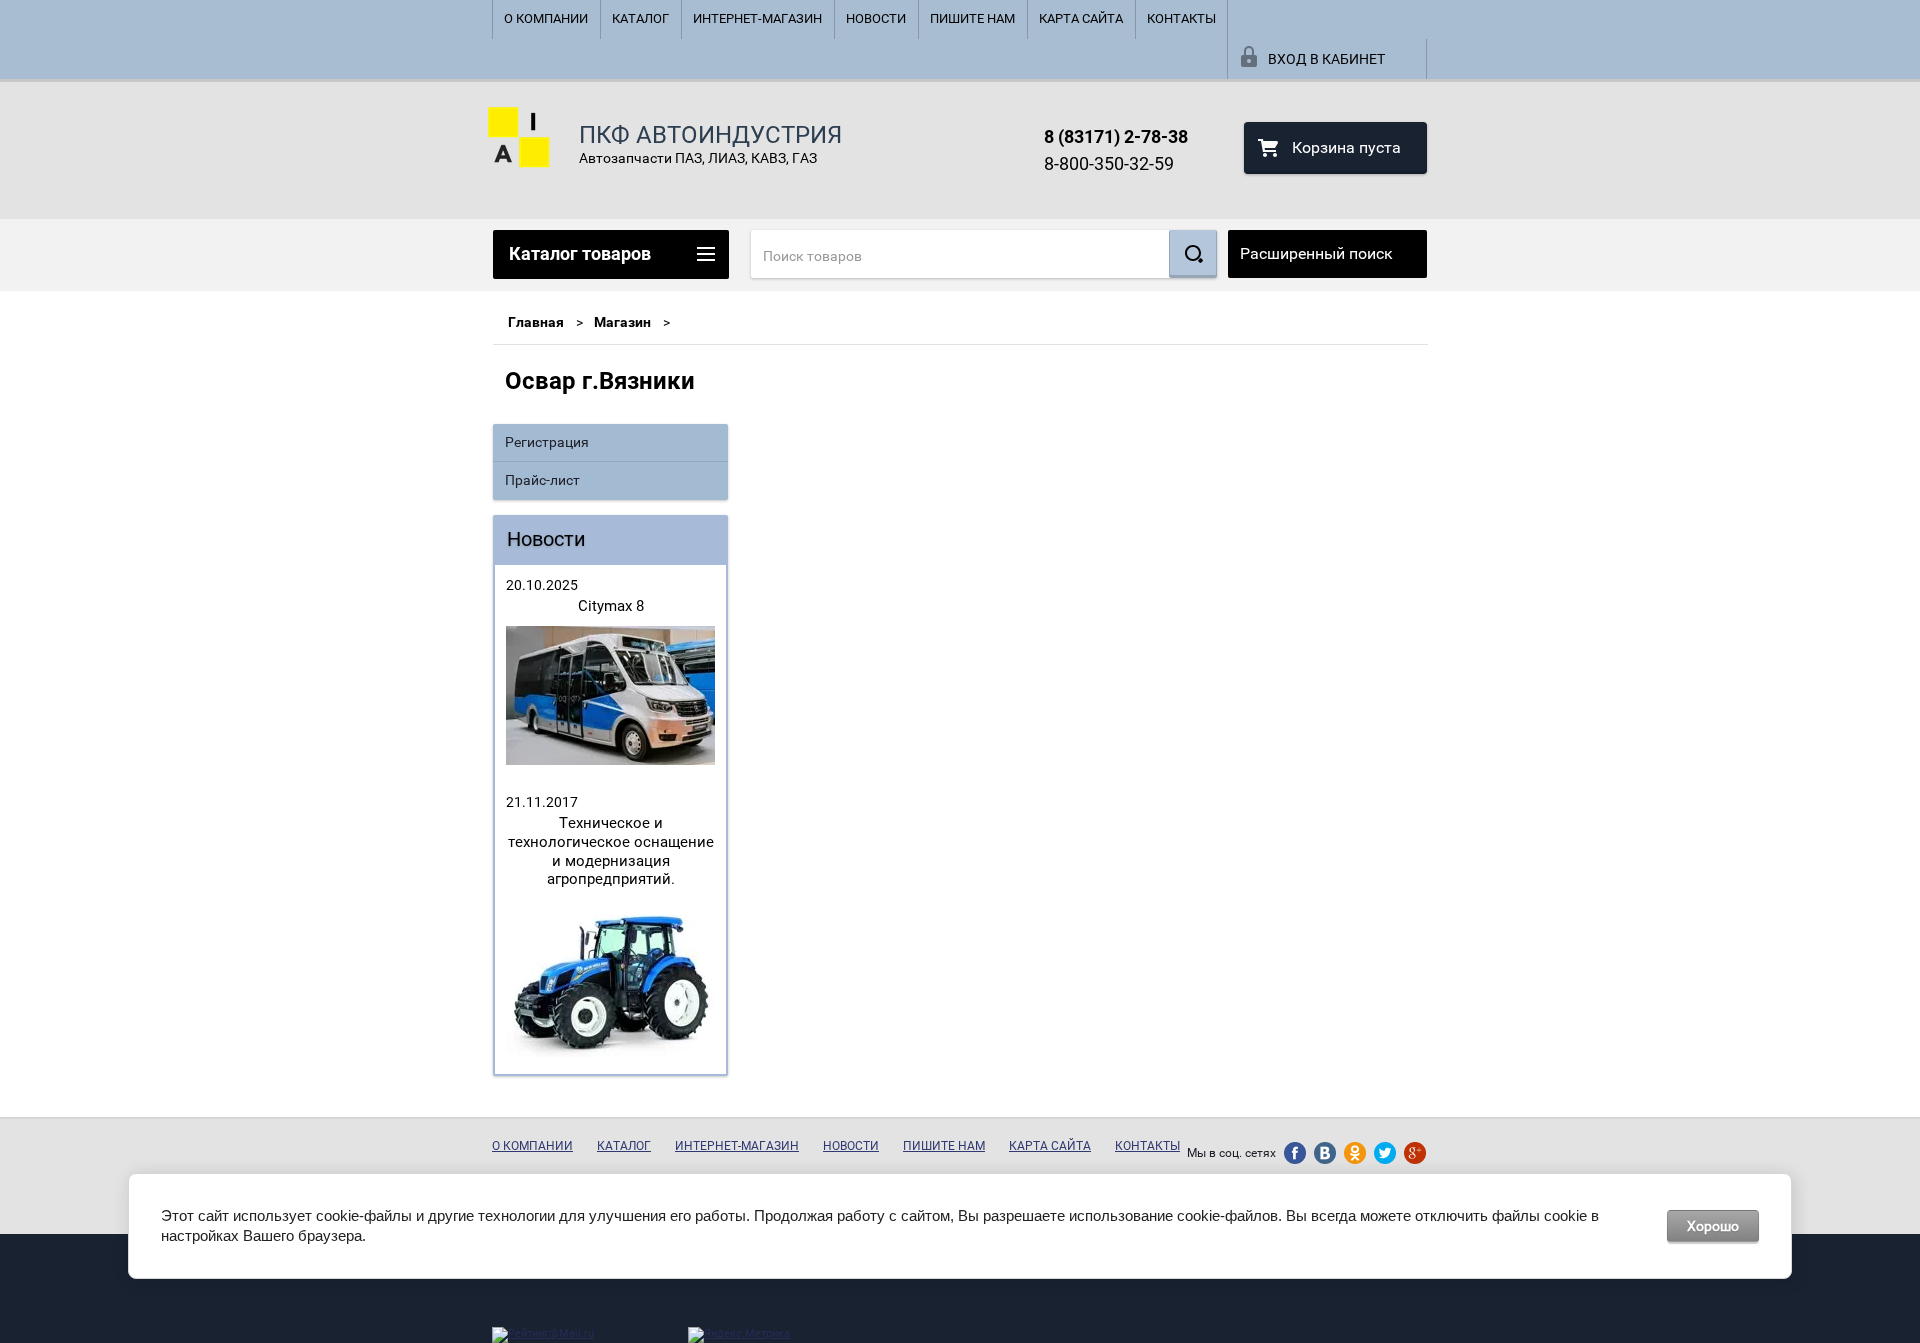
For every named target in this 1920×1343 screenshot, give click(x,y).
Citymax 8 (611, 606)
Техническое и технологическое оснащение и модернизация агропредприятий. (611, 851)
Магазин (622, 322)
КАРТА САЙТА (1081, 18)
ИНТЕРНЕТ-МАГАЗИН (757, 18)
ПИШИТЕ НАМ (972, 18)
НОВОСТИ (876, 18)
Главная (536, 322)
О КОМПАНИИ (546, 18)
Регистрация (547, 442)
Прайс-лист (542, 480)
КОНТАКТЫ (1181, 18)
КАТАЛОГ (640, 18)
